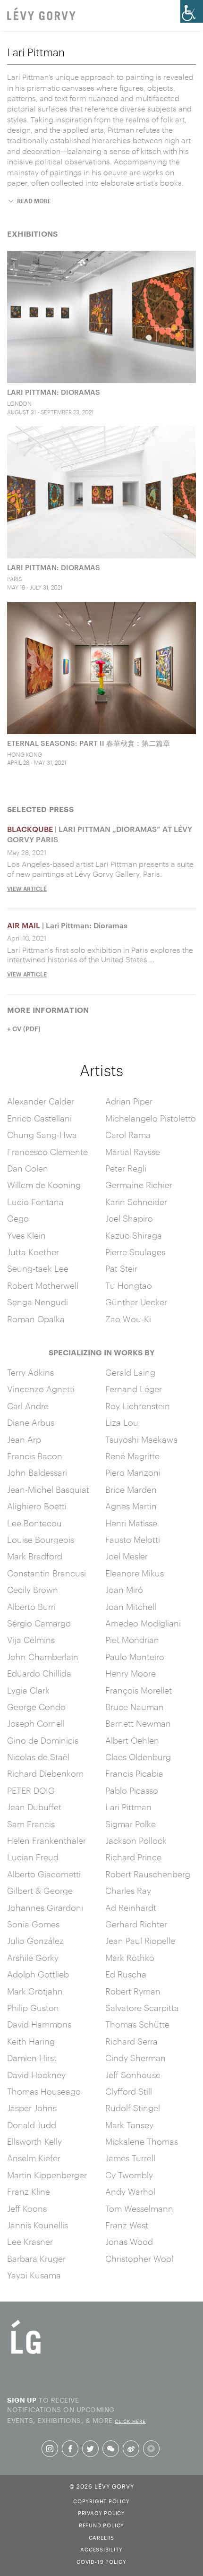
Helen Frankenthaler (47, 1840)
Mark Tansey (129, 2125)
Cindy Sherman (135, 2058)
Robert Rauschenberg (148, 1874)
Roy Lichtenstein (138, 1406)
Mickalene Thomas (142, 2141)
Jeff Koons (27, 2208)
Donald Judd (32, 2125)
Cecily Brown (33, 1590)
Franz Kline (29, 2191)
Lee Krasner (30, 2242)
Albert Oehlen (132, 1740)
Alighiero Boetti (37, 1506)
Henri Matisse (131, 1523)
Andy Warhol (130, 2191)
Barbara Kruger (36, 2259)
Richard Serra (131, 2041)
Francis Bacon (35, 1456)
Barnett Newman (138, 1723)
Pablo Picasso (132, 1790)
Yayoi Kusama (34, 2275)
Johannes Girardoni (45, 1908)
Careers (102, 2537)
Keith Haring (31, 2041)
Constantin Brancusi (47, 1573)
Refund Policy (101, 2525)
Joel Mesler (127, 1556)
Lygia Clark (28, 1690)
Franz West (127, 2225)
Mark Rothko (130, 1958)
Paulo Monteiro (135, 1657)
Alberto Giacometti (44, 1874)
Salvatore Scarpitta (142, 2008)
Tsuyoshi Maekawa (142, 1439)
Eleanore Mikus (135, 1573)
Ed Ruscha (126, 1974)
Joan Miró (124, 1590)
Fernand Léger (134, 1389)
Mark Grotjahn (35, 1991)
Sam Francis (31, 1824)
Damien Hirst (32, 2058)
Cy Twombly (129, 2175)
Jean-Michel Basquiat (48, 1489)
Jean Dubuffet (34, 1807)
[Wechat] (111, 2449)
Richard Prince (133, 1857)
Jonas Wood (129, 2242)
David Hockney (36, 2075)
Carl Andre (28, 1406)
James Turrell (130, 2158)
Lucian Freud (33, 1857)
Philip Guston (33, 2008)
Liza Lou (122, 1422)
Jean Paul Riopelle (140, 1941)
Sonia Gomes (33, 1924)
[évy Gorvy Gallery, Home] (41, 15)
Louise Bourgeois (41, 1540)
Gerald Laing (130, 1372)
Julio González (35, 1941)
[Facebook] (70, 2449)
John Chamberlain (43, 1657)
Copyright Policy (101, 2500)
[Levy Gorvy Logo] (26, 2353)
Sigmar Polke (131, 1824)
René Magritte (132, 1456)
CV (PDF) (26, 1029)
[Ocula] (151, 2449)
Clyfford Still (129, 2091)
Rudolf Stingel (133, 2108)
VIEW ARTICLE (27, 889)
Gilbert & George (40, 1891)
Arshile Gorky (33, 1958)
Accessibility (101, 2549)
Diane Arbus (31, 1422)
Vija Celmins (31, 1640)
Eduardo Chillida (39, 1673)
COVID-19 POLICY (101, 2561)
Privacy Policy (101, 2512)
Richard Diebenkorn (46, 1773)
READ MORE (34, 201)
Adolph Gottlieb (38, 1974)
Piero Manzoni (133, 1472)
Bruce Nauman (135, 1707)
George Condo (36, 1707)
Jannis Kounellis (38, 2225)
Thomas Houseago (44, 2091)
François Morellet (139, 1690)
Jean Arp (24, 1439)
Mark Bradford (35, 1556)
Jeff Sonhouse (133, 2075)
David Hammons (39, 2024)
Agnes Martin (131, 1506)
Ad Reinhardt (131, 1908)
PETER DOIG (31, 1790)
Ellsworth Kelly (34, 2141)
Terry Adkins (30, 1372)
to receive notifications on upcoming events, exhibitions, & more (76, 2409)
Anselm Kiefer (34, 2158)
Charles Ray (128, 1891)
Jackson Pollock (136, 1840)
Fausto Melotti (133, 1540)
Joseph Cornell (36, 1723)
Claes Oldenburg (138, 1757)
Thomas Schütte (137, 2024)
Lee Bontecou (34, 1523)
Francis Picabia (134, 1773)
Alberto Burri (31, 1607)
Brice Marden (131, 1489)
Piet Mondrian (132, 1640)
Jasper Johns (32, 2108)
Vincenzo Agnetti (41, 1389)
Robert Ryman (133, 1991)
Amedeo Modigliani (143, 1623)
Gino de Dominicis (43, 1740)
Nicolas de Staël (38, 1757)
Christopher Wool (139, 2259)
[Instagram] (50, 2449)
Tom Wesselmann (139, 2208)
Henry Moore (131, 1673)
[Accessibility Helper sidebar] (192, 11)
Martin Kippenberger (47, 2175)
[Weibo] (131, 2449)
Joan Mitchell (131, 1607)
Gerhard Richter (136, 1924)
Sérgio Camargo (39, 1623)
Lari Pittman (128, 1807)
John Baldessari (37, 1472)
